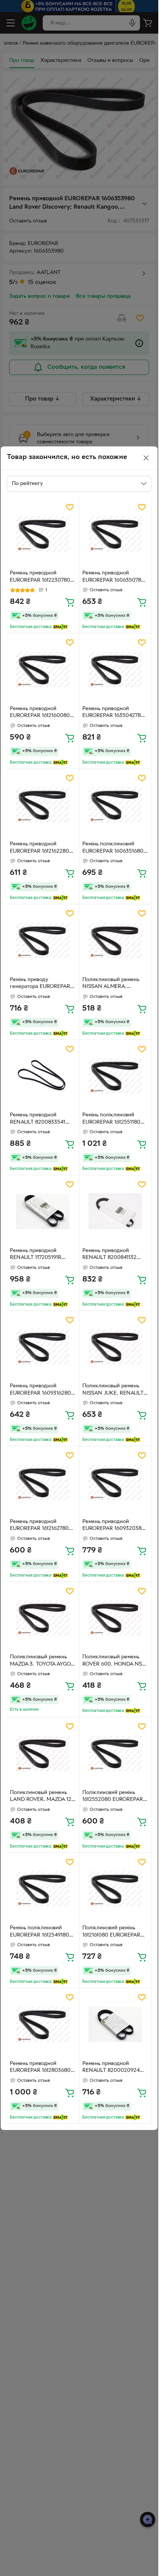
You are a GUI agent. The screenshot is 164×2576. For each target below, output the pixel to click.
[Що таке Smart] (60, 627)
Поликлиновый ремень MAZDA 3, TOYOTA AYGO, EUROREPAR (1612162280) (41, 1661)
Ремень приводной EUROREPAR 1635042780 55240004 (113, 713)
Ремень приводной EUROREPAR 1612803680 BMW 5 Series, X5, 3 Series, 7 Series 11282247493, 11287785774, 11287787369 (42, 2068)
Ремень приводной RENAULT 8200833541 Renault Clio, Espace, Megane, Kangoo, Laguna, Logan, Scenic (42, 1119)
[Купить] (70, 602)
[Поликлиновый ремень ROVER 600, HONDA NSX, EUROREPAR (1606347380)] (115, 1618)
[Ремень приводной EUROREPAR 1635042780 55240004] (115, 669)
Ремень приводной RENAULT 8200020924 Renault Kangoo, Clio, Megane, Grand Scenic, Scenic (111, 2068)
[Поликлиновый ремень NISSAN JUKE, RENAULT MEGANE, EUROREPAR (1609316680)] (115, 1347)
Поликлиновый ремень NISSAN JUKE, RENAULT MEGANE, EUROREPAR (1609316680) (113, 1390)
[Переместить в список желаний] (70, 507)
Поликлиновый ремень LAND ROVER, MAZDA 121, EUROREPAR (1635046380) (42, 1797)
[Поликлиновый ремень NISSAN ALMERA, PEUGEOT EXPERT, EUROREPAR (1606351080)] (115, 940)
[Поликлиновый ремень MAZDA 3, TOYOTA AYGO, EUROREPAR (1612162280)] (43, 1618)
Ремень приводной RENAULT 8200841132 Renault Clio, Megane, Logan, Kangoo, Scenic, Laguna (111, 1255)
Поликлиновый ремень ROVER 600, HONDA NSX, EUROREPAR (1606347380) (115, 1661)
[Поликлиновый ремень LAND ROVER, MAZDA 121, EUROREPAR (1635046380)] (43, 1753)
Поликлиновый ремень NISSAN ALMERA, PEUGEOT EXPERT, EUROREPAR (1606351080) (115, 984)
